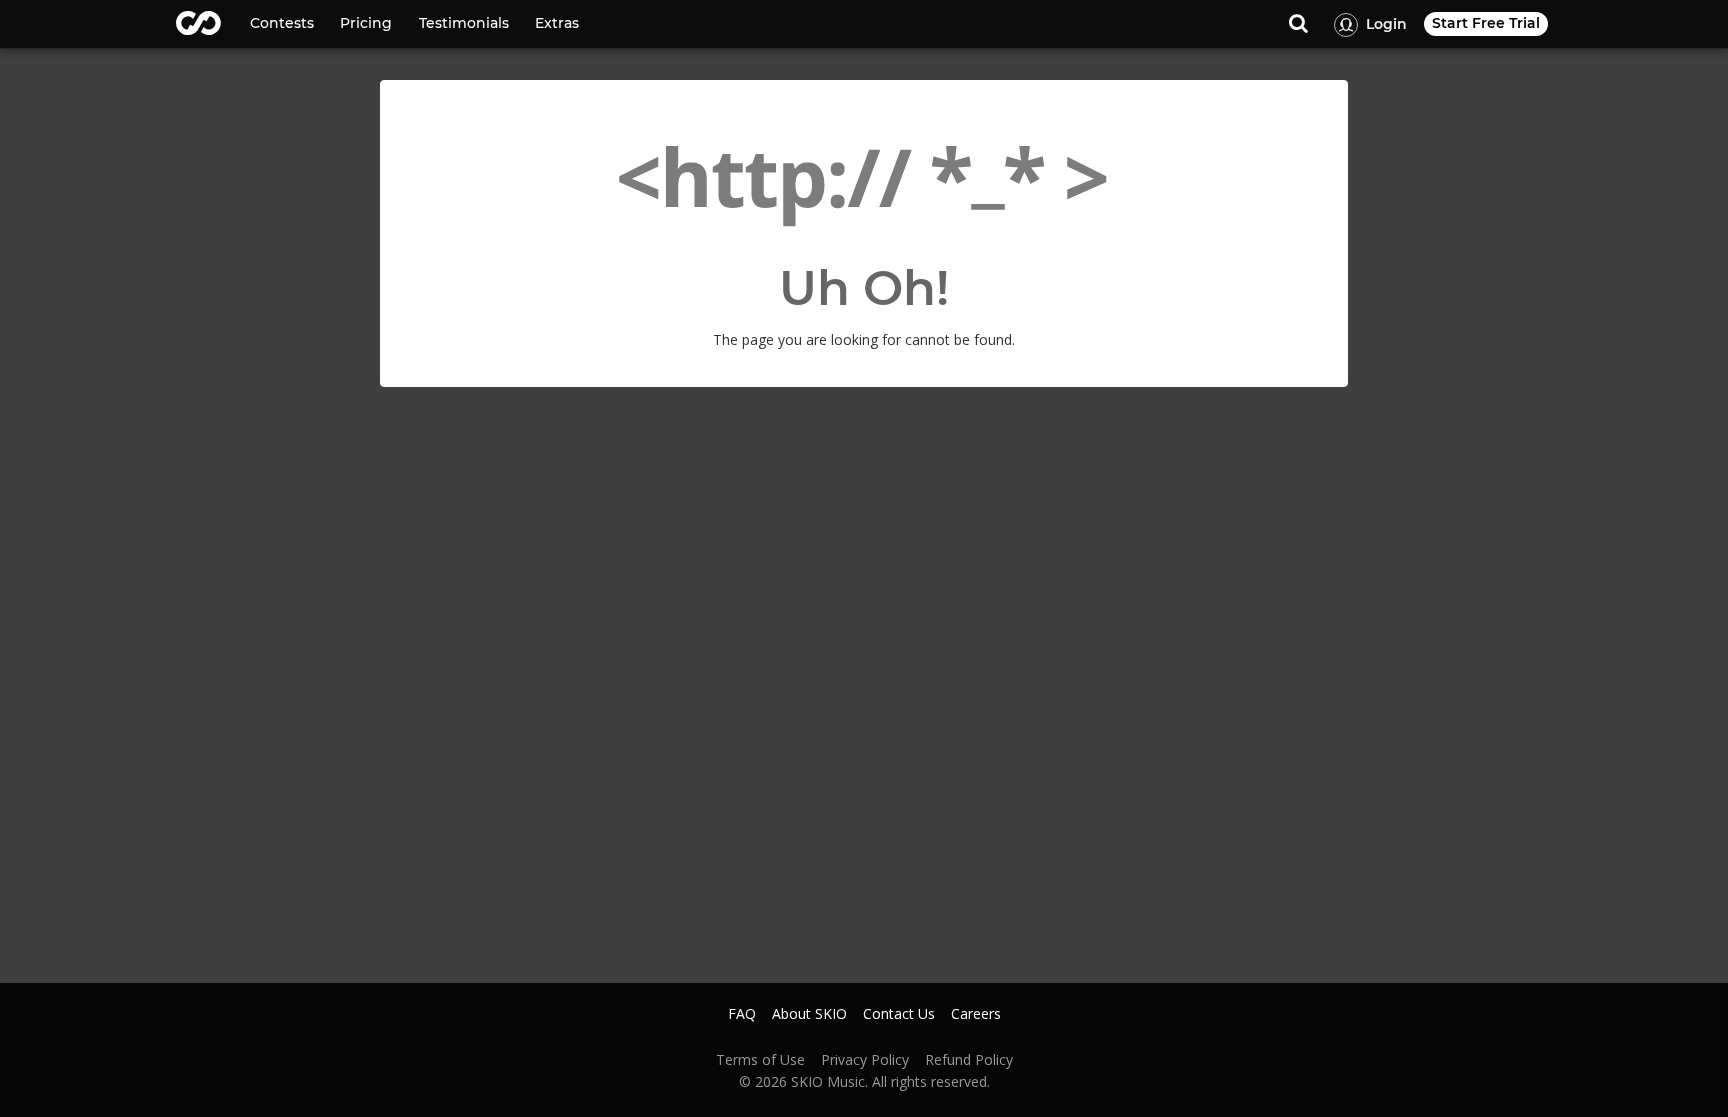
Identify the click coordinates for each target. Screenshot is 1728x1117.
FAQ (742, 1014)
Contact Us (899, 1014)
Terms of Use (760, 1060)
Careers (976, 1014)
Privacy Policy (865, 1060)
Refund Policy (969, 1060)
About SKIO (809, 1014)
